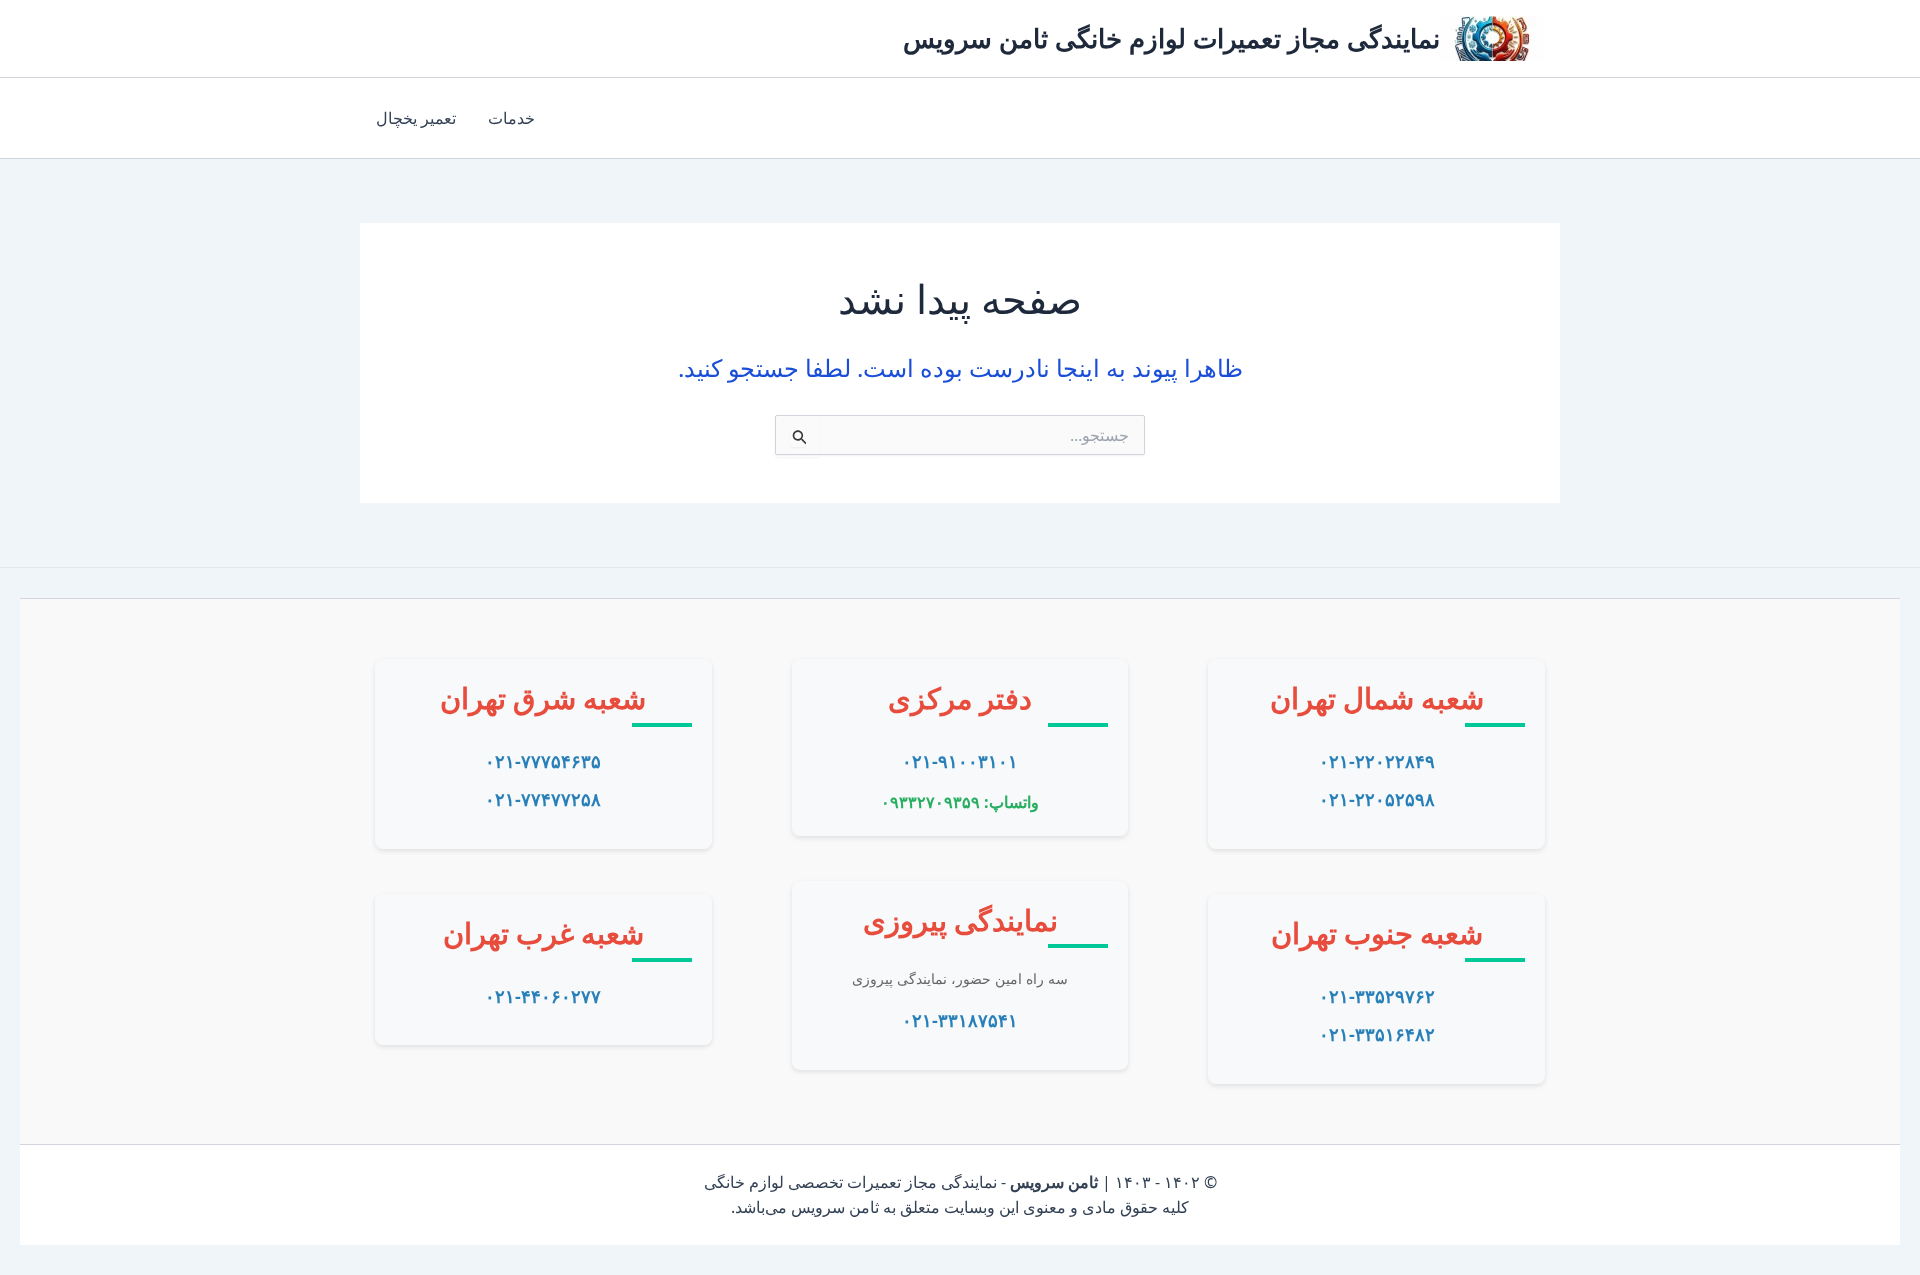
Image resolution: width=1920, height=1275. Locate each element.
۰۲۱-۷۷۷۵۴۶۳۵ (543, 761)
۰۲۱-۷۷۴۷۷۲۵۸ (543, 799)
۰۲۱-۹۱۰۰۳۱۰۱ (960, 761)
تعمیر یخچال (416, 118)
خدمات (511, 118)
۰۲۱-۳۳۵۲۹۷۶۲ (1377, 996)
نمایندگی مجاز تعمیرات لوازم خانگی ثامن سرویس (1171, 38)
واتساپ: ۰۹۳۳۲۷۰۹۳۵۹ (960, 802)
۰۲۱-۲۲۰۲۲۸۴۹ (1377, 761)
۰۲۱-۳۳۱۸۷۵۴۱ (960, 1020)
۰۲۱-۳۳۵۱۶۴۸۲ (1377, 1034)
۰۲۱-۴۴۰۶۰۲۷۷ (543, 996)
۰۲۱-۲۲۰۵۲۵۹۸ (1377, 799)
